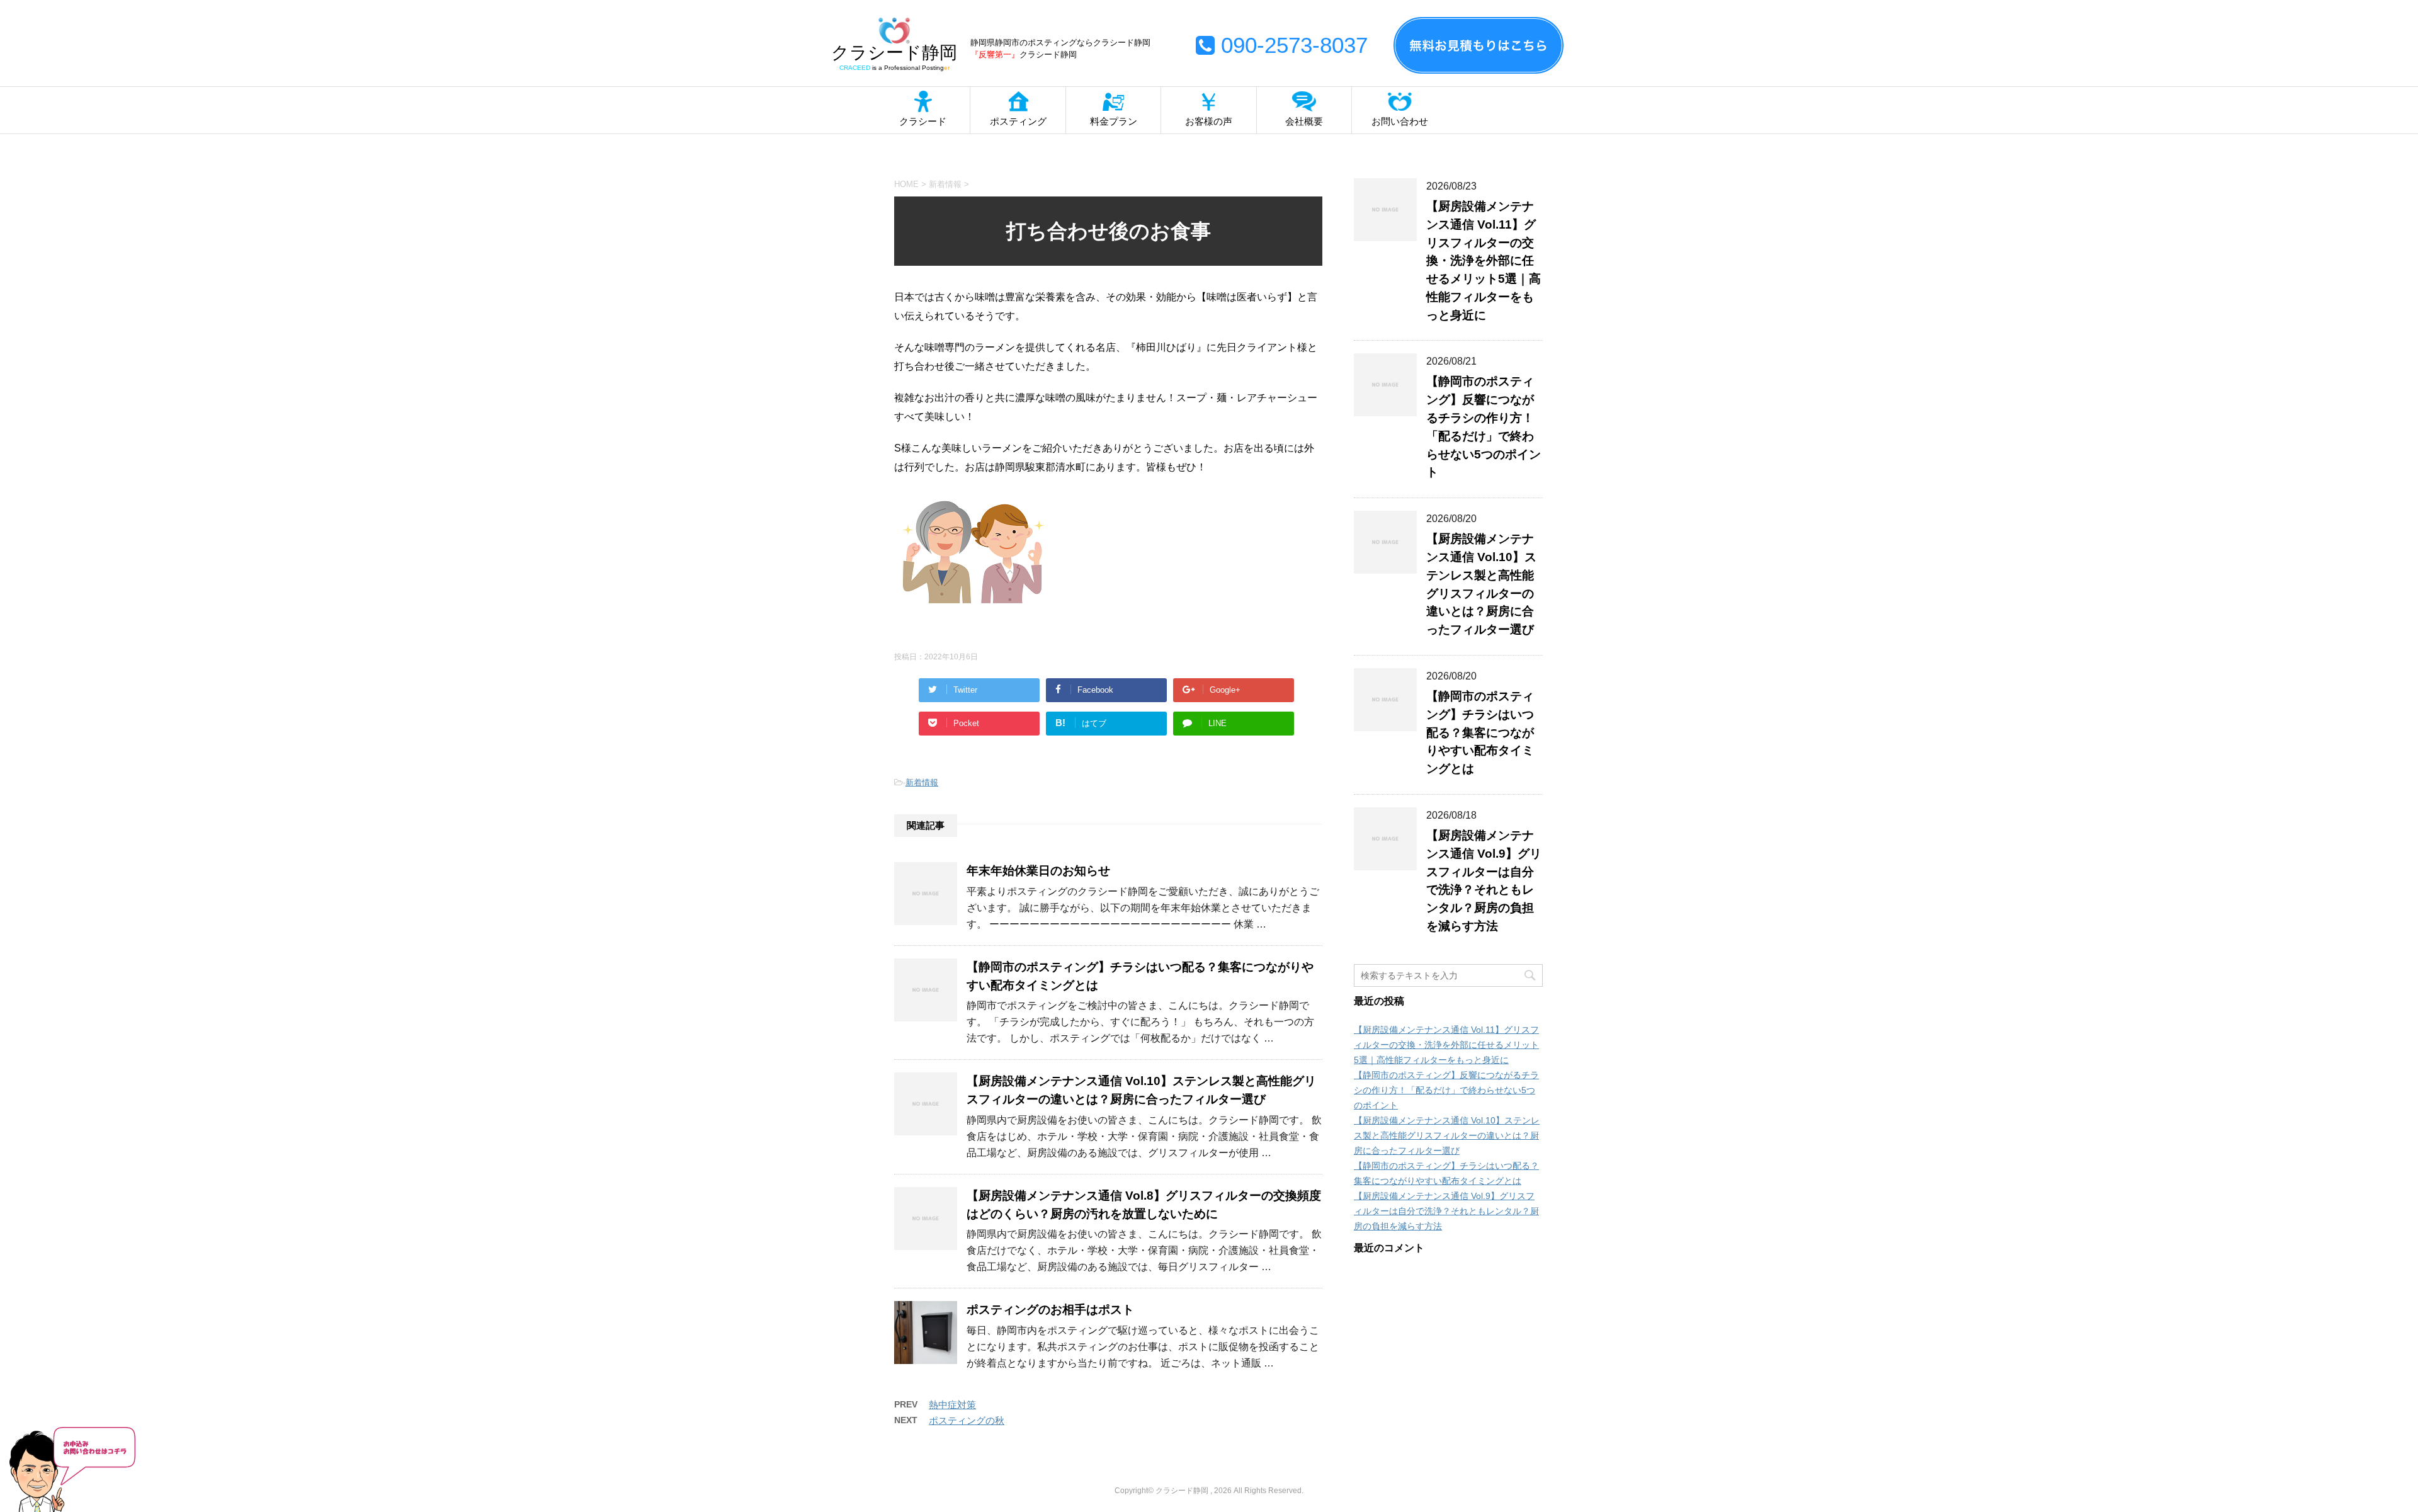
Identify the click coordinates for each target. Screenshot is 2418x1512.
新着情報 (922, 782)
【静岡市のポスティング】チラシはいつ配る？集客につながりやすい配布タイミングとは (1480, 732)
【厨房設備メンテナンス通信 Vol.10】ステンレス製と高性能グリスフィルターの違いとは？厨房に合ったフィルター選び (1447, 1135)
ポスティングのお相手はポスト (1050, 1310)
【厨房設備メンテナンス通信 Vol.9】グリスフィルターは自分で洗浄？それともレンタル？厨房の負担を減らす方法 (1484, 881)
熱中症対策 (952, 1405)
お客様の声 (1209, 121)
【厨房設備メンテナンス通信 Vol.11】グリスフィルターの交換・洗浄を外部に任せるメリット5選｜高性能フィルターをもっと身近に (1484, 261)
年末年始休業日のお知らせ (1038, 871)
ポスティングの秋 (967, 1420)
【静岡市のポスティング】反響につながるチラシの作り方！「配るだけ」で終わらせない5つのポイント (1446, 1090)
